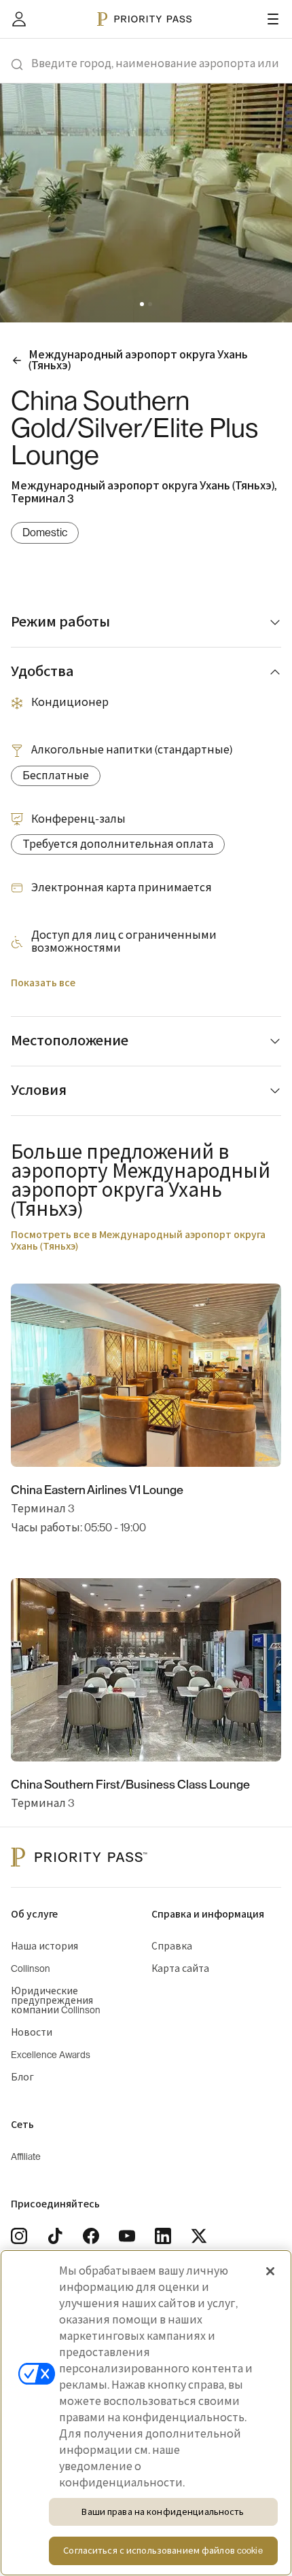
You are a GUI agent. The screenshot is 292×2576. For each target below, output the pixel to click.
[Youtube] (127, 2236)
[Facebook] (91, 2236)
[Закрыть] (270, 2271)
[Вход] (19, 19)
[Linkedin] (163, 2236)
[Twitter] (199, 2236)
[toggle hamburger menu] (273, 19)
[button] (142, 304)
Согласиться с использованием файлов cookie (163, 2551)
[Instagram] (19, 2236)
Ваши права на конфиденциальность (163, 2512)
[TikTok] (55, 2236)
